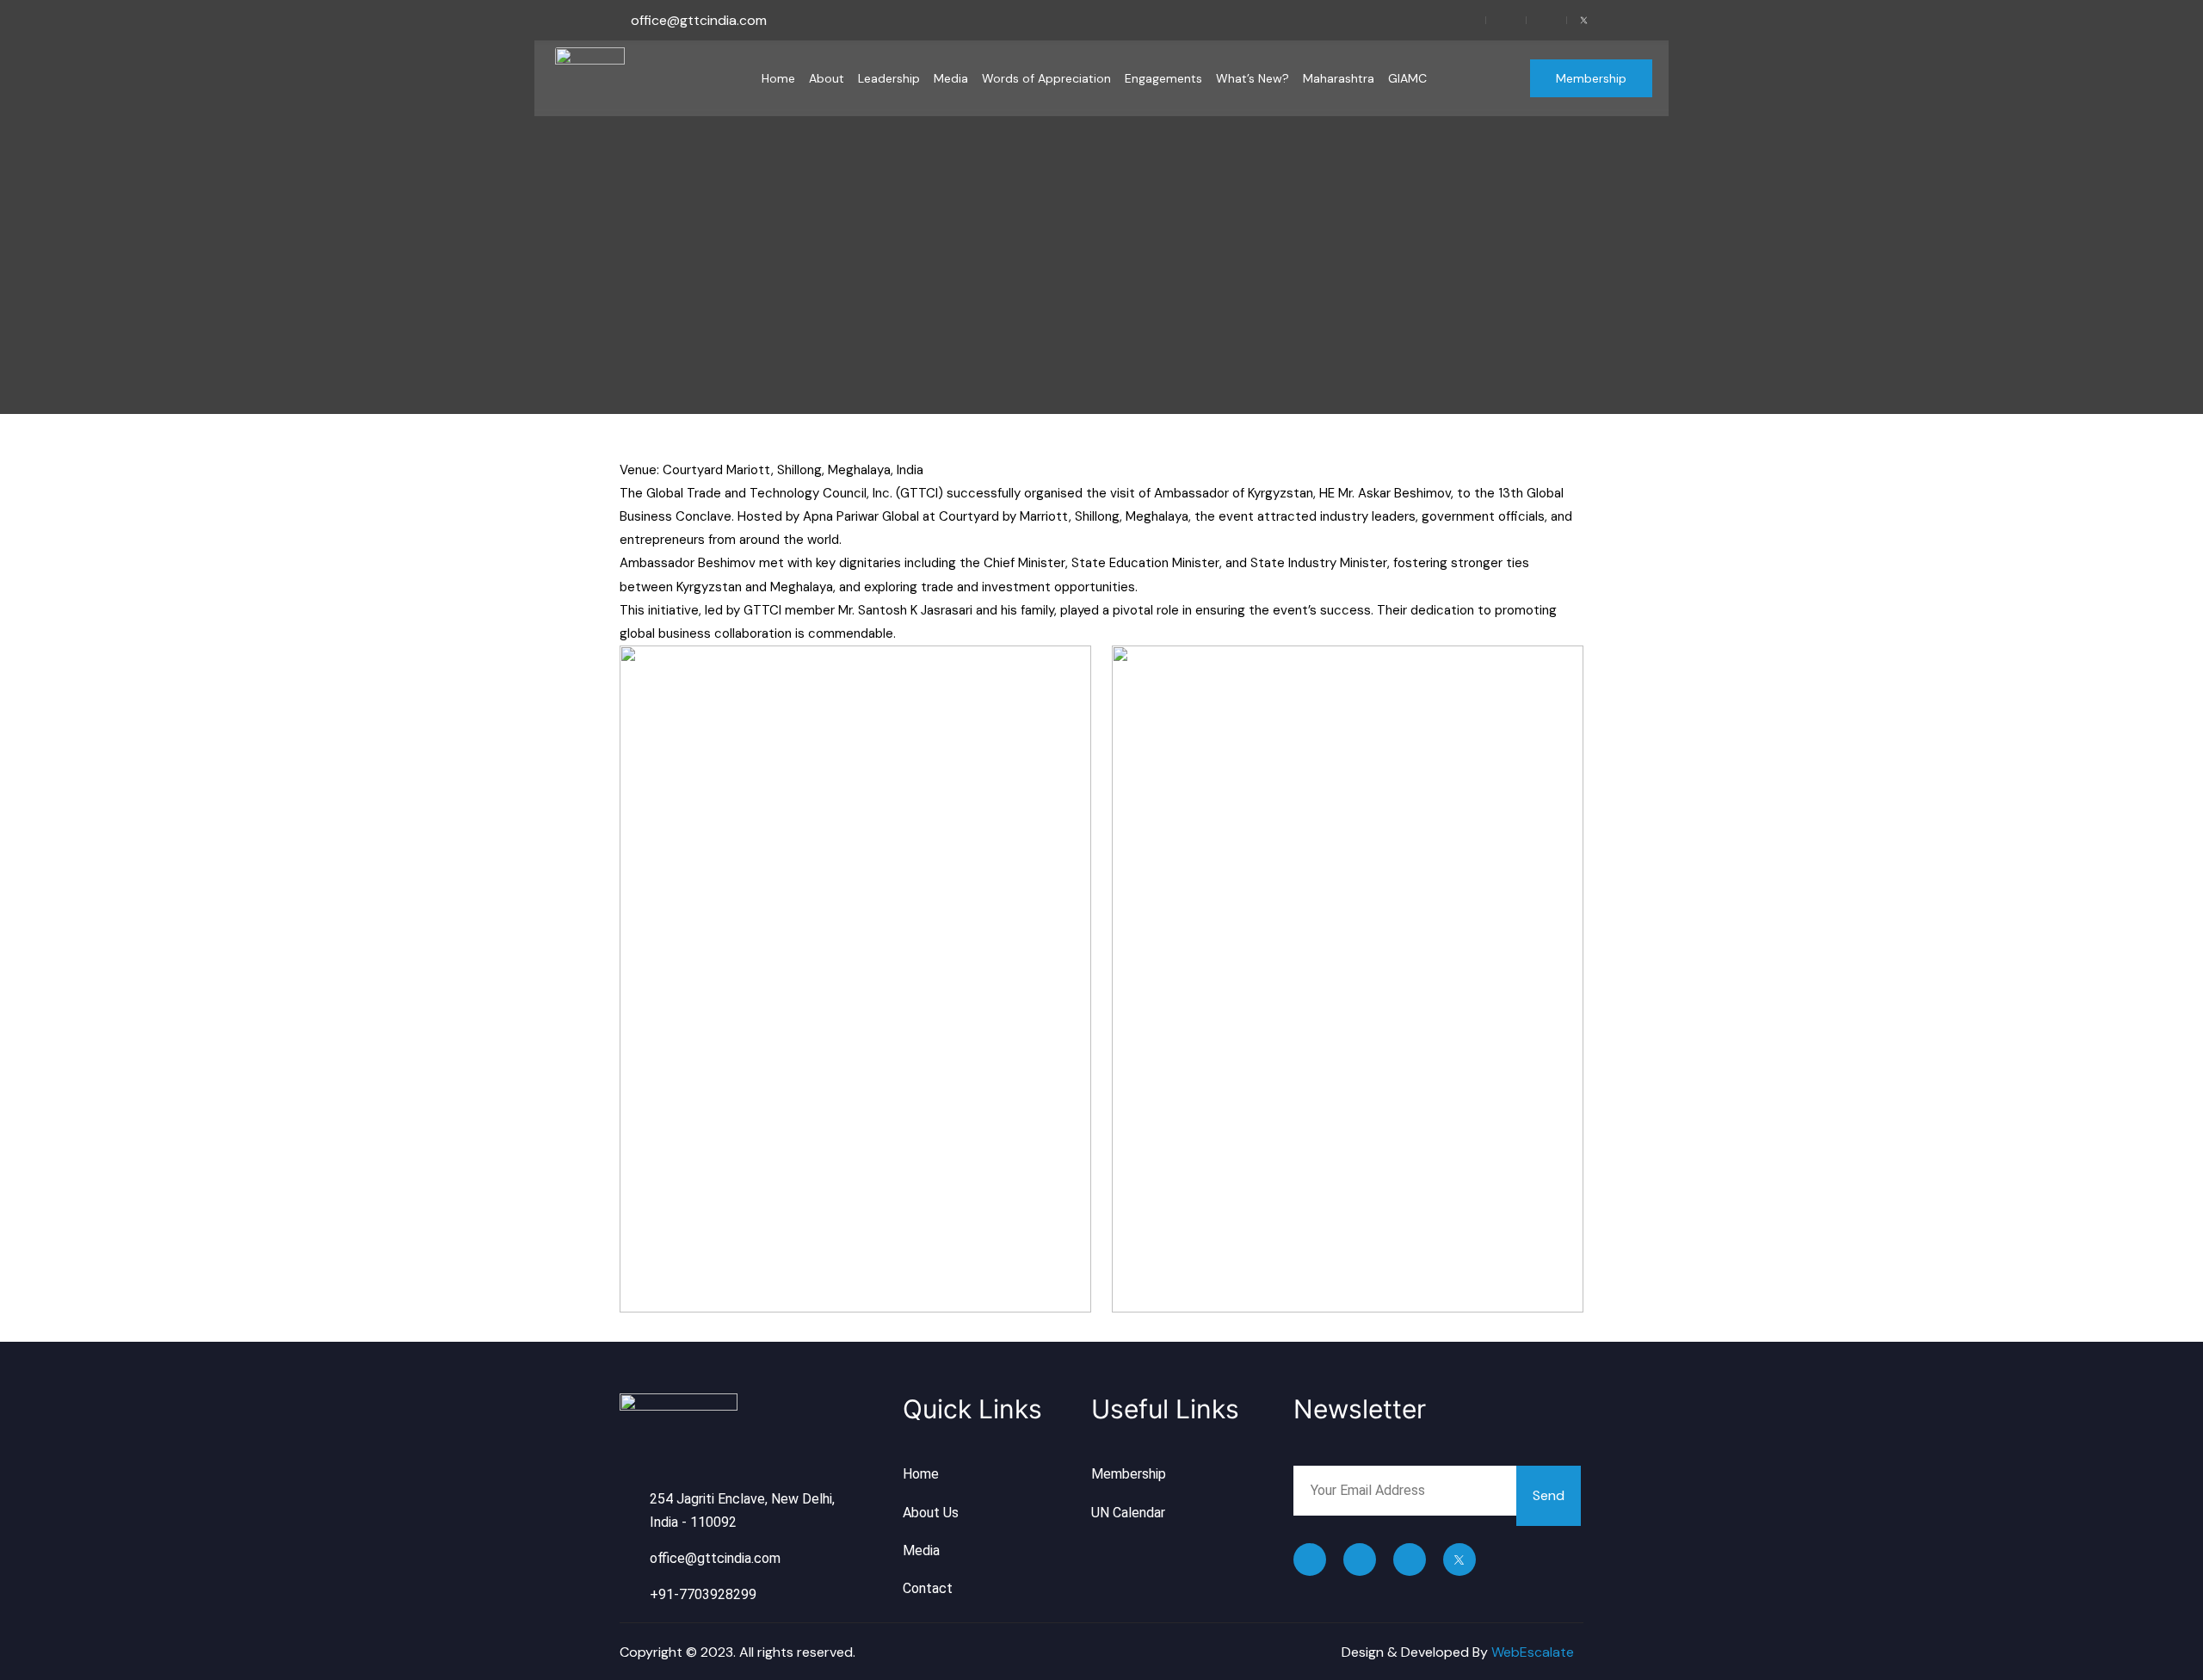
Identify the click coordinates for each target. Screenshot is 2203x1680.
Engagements (1163, 78)
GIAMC (1407, 78)
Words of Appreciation (1046, 78)
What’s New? (1253, 78)
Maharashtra (1339, 78)
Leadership (889, 78)
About (827, 78)
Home (778, 78)
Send (1549, 1495)
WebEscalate (1533, 1652)
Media (951, 78)
